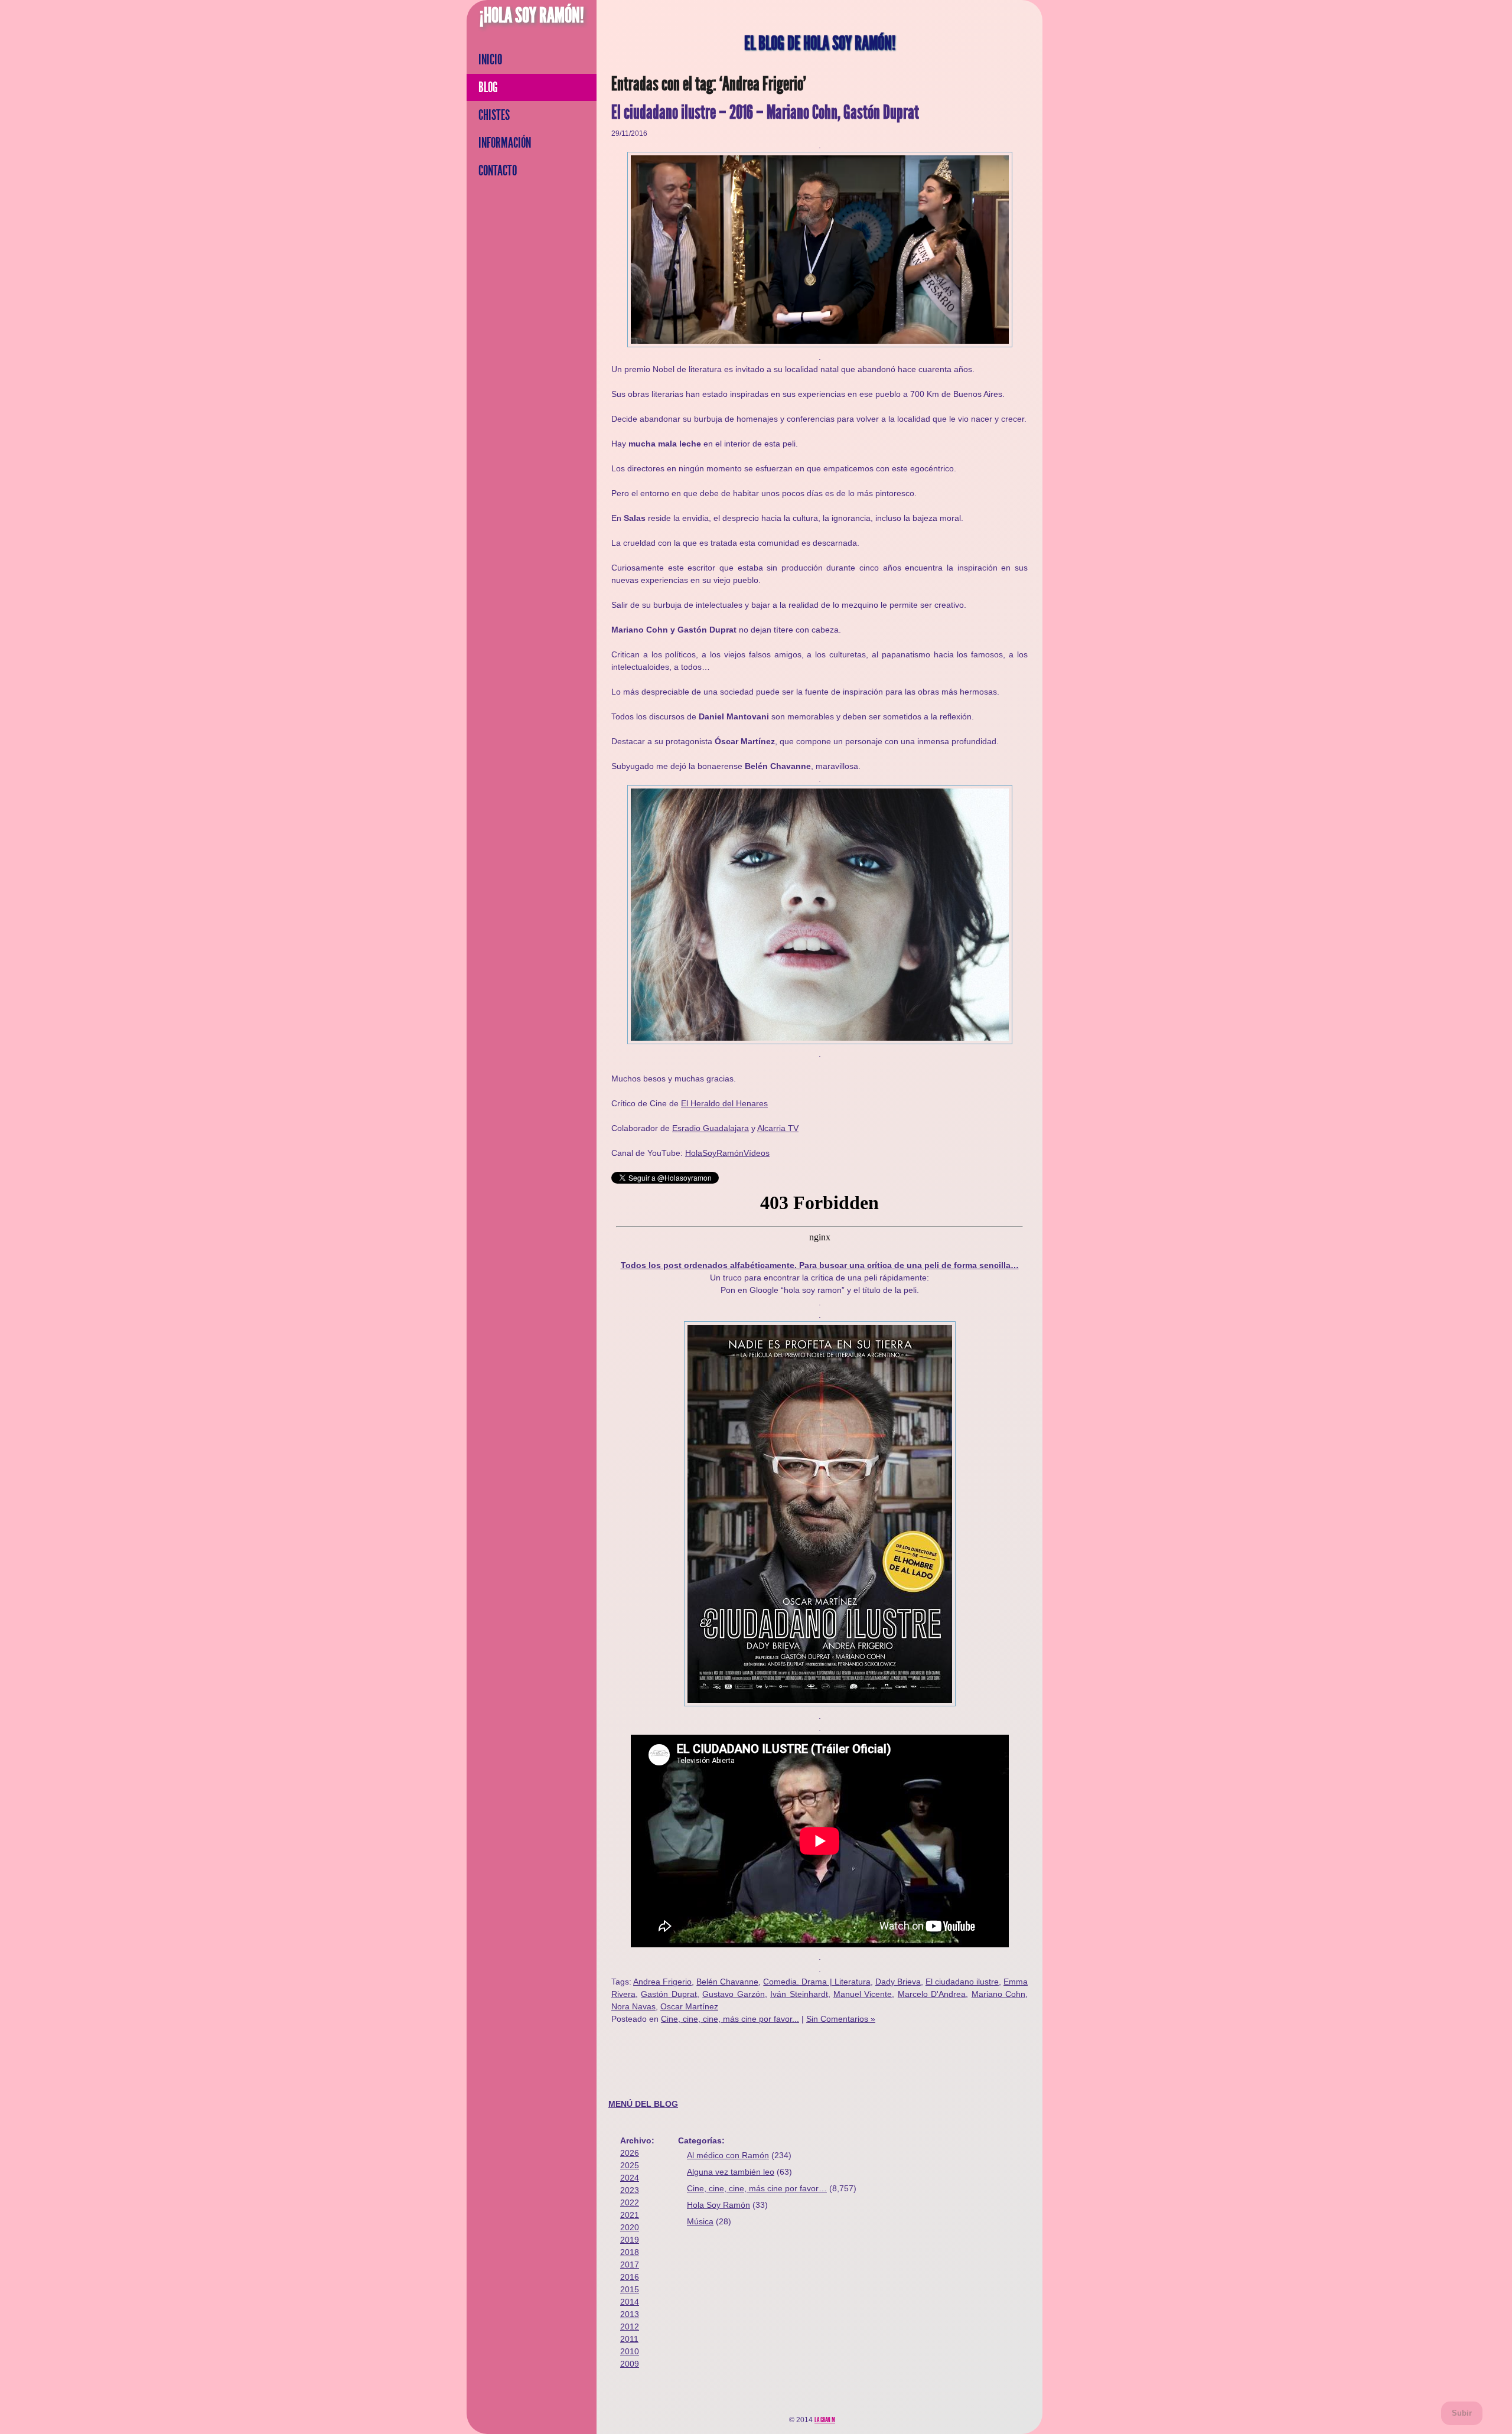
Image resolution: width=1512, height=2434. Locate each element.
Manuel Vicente (863, 1994)
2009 (630, 2364)
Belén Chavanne (727, 1982)
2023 (630, 2190)
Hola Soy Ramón (718, 2205)
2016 (630, 2277)
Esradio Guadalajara (711, 1128)
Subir (1462, 2413)
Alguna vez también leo (731, 2172)
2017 (630, 2264)
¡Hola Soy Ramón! (532, 15)
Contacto (498, 171)
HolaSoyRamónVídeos (727, 1153)
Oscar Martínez (689, 2006)
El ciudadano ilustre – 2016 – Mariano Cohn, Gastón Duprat (765, 113)
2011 (629, 2339)
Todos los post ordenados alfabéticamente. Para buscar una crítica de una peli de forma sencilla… (820, 1265)
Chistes (494, 115)
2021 (630, 2215)
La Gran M (825, 2420)
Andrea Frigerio (662, 1982)
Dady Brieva (898, 1982)
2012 (630, 2327)
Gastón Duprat (669, 1994)
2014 (630, 2302)
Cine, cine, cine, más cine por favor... (730, 2019)
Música (700, 2221)
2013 (630, 2314)
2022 (630, 2202)
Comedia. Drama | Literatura (817, 1982)
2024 (630, 2178)
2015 (630, 2289)
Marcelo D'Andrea (932, 1994)
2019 (630, 2240)
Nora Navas (633, 2006)
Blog (488, 87)
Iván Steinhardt (799, 1994)
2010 (630, 2351)
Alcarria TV (778, 1128)
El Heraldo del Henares (724, 1103)
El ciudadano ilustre (962, 1982)
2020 (630, 2227)
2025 (630, 2165)
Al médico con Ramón (728, 2155)
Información (505, 143)
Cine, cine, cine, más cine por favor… (757, 2188)
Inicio (490, 60)
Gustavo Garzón (733, 1994)
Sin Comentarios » (841, 2019)
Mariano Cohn (998, 1994)
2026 (630, 2153)
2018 (630, 2252)
